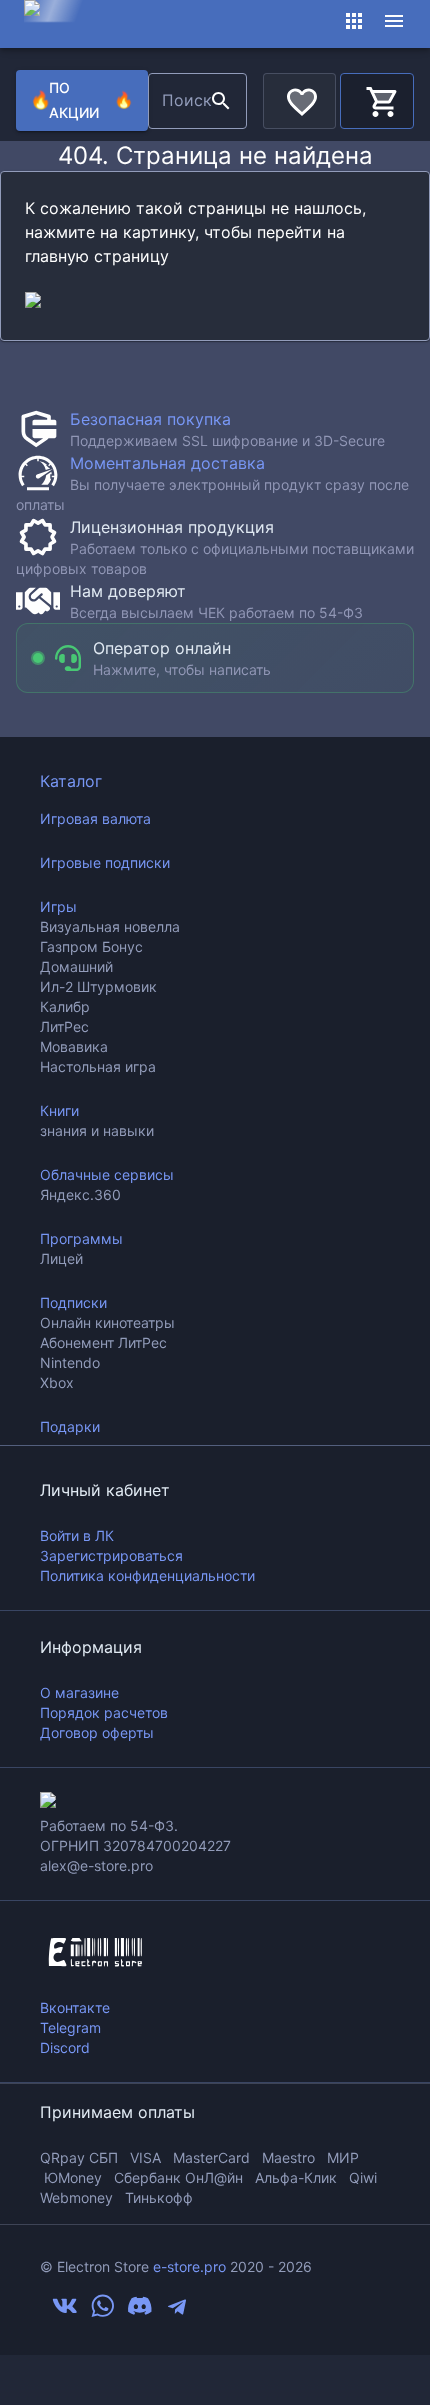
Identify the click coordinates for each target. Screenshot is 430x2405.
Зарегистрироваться (111, 1555)
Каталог (71, 781)
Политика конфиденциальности (147, 1575)
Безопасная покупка (150, 419)
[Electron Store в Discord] (140, 2313)
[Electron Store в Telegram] (177, 2313)
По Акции (82, 100)
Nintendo (70, 1362)
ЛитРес (64, 1026)
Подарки (70, 1426)
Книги (59, 1110)
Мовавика (74, 1046)
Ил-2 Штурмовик (98, 986)
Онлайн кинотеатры (107, 1322)
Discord (65, 2047)
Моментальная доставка (167, 463)
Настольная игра (98, 1066)
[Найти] (221, 101)
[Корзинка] (377, 98)
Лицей (61, 1258)
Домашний (76, 966)
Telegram (70, 2027)
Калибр (65, 1006)
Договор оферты (97, 1732)
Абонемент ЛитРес (103, 1342)
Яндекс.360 (80, 1194)
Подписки (73, 1302)
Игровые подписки (105, 862)
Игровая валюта (95, 818)
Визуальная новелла (110, 926)
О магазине (79, 1692)
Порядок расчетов (104, 1712)
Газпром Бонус (91, 946)
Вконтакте (75, 2007)
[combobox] (176, 101)
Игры (58, 906)
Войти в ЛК (77, 1535)
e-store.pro (189, 2266)
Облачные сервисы (107, 1174)
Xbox (57, 1382)
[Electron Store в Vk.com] (65, 2313)
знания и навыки (97, 1130)
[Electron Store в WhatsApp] (103, 2313)
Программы (81, 1238)
